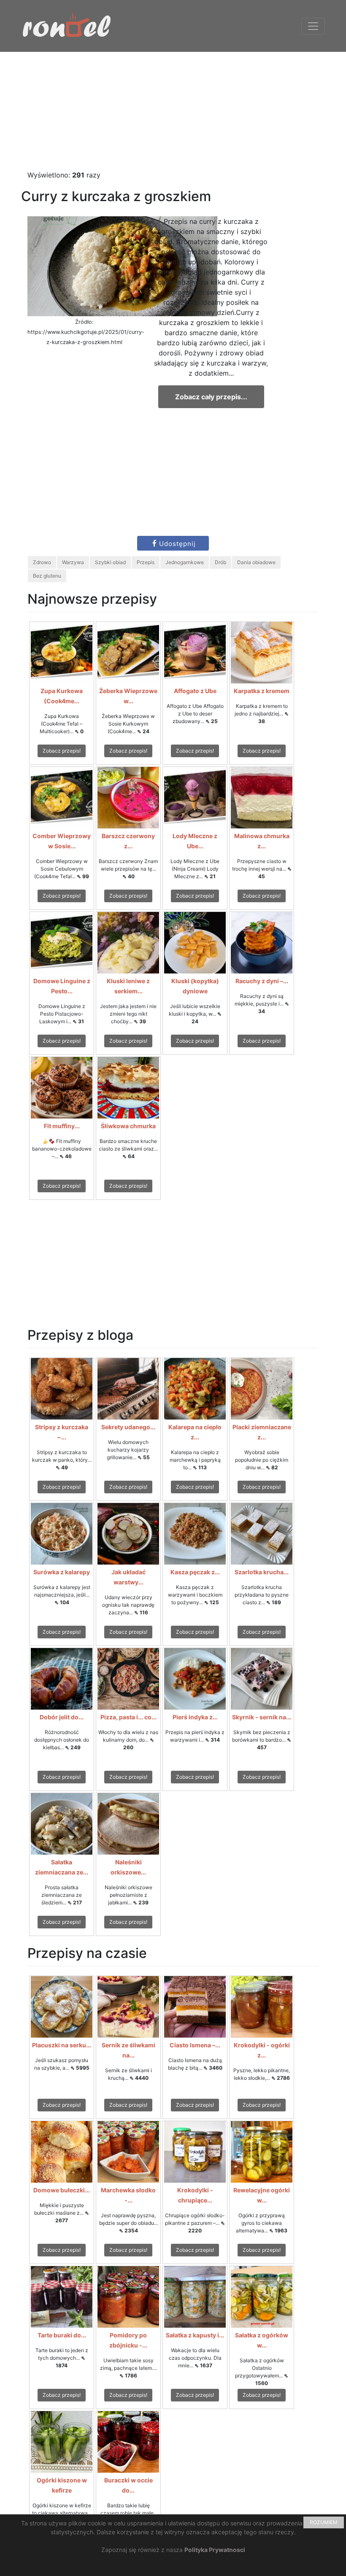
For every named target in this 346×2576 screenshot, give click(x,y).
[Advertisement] (173, 111)
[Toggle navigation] (313, 26)
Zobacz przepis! (62, 751)
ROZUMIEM (324, 2522)
